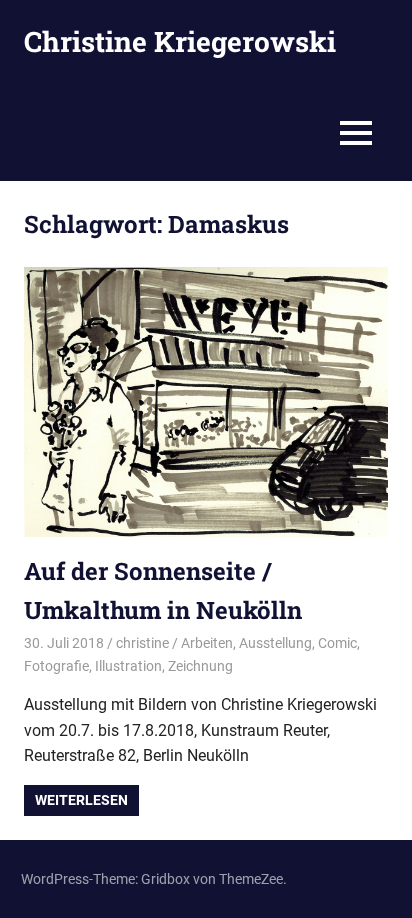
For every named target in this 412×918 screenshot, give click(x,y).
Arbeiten (207, 643)
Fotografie (56, 666)
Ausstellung (275, 643)
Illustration (128, 666)
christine (142, 643)
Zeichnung (200, 666)
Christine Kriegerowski (180, 41)
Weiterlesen (81, 800)
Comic (337, 643)
